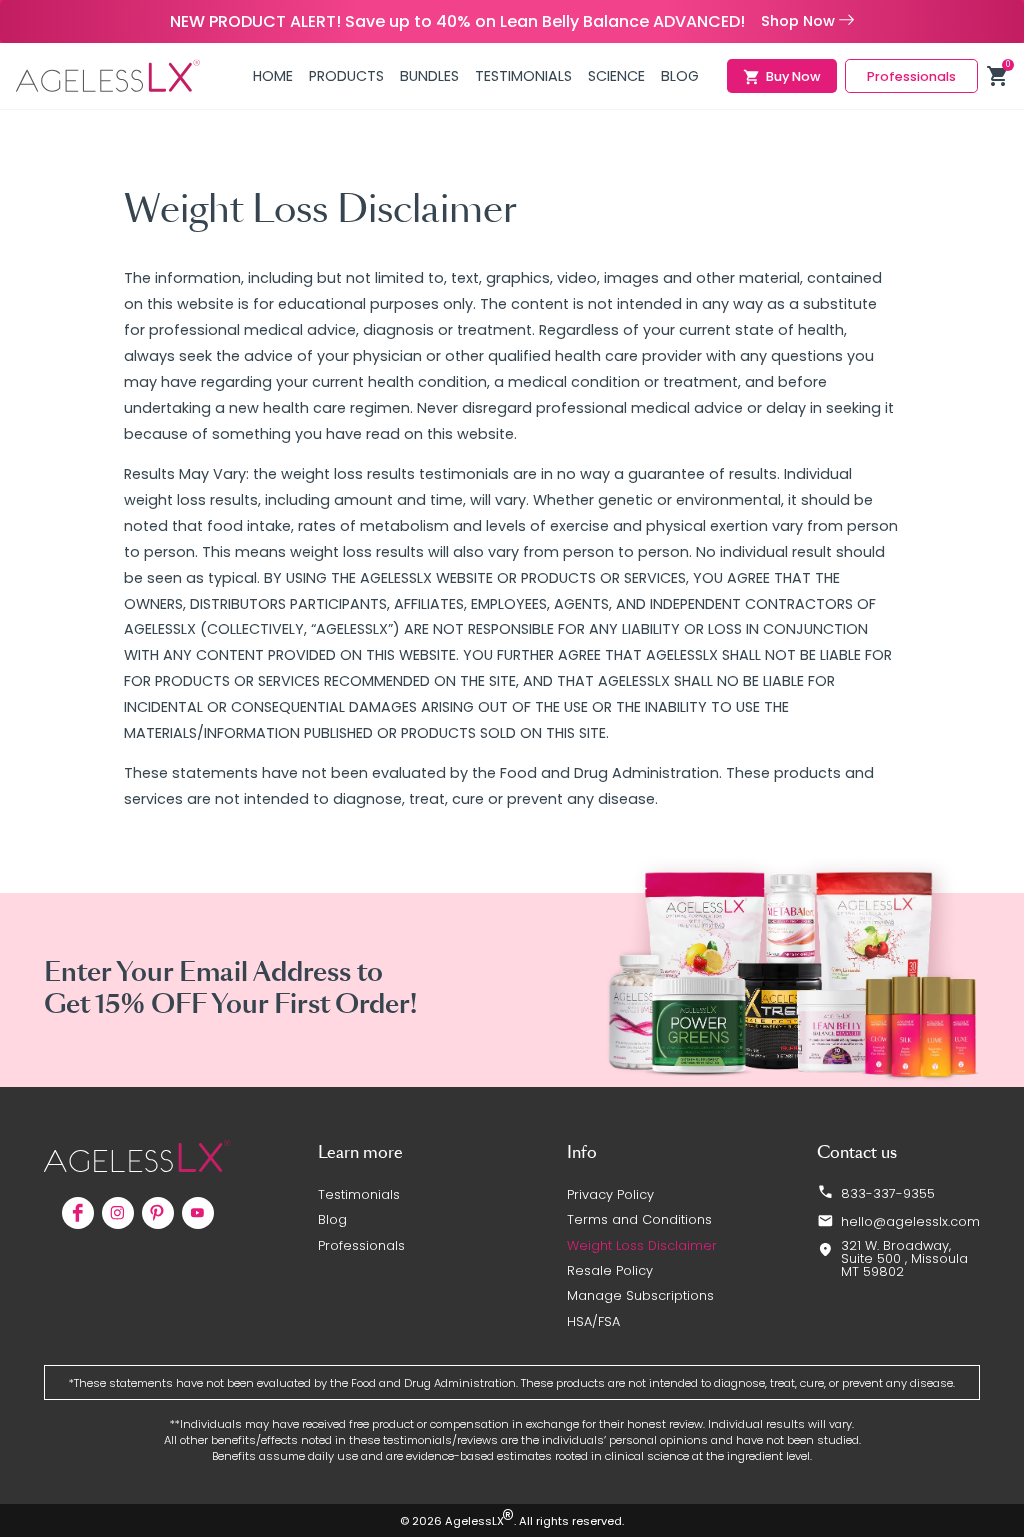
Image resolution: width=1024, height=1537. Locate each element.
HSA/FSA (593, 1321)
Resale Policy (610, 1270)
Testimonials (359, 1194)
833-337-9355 (888, 1193)
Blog (332, 1219)
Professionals (361, 1245)
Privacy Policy (610, 1194)
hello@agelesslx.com (910, 1221)
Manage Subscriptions (640, 1295)
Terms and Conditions (639, 1219)
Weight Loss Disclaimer (642, 1245)
